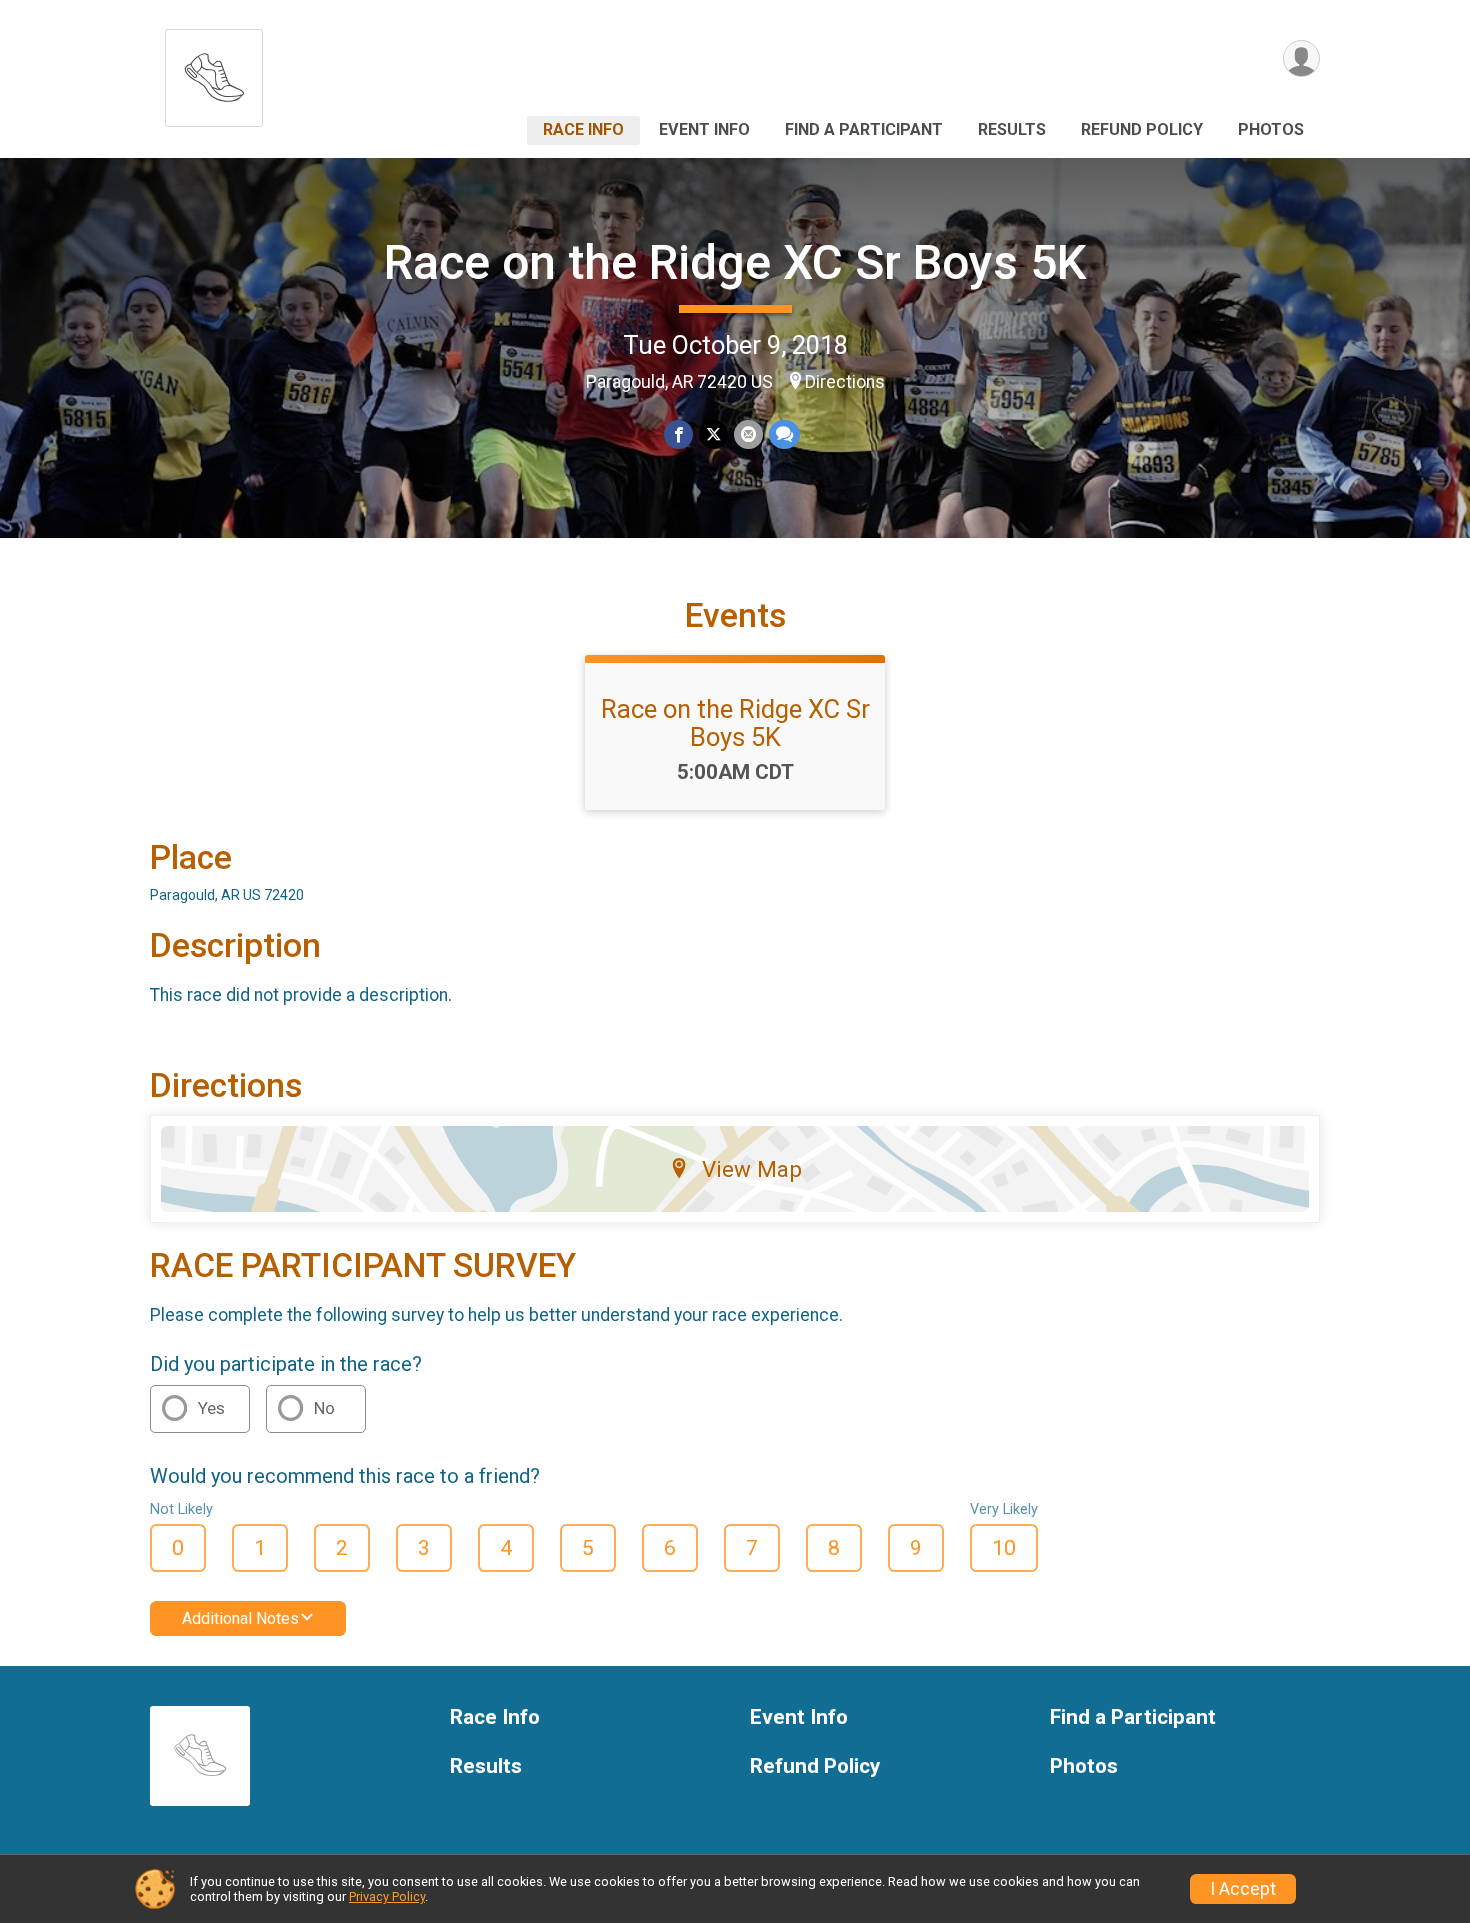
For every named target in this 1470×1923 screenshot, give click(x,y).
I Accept (1243, 1889)
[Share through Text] (784, 434)
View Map (752, 1169)
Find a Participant (864, 129)
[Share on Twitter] (713, 434)
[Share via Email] (748, 434)
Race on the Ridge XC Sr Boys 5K (735, 262)
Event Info (704, 129)
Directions (845, 382)
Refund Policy (1142, 129)
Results (1012, 129)
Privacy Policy (387, 1896)
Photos (1271, 129)
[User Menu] (1301, 58)
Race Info (583, 129)
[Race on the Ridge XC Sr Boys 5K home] (214, 72)
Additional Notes (240, 1618)
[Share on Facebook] (678, 434)
